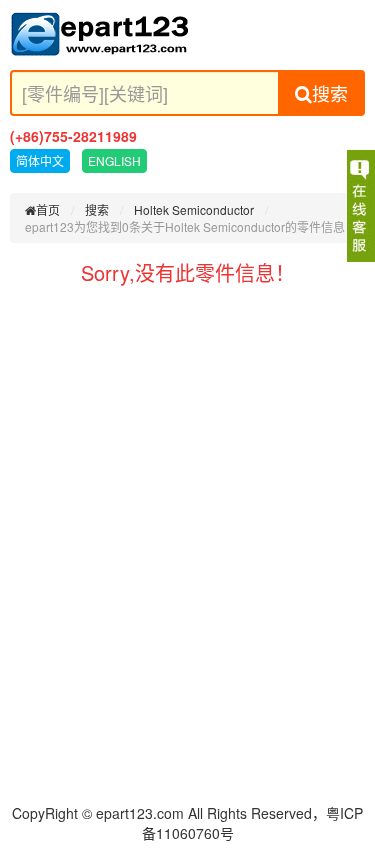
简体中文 (40, 160)
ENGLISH (114, 160)
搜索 (330, 93)
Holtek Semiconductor (194, 209)
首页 (48, 209)
